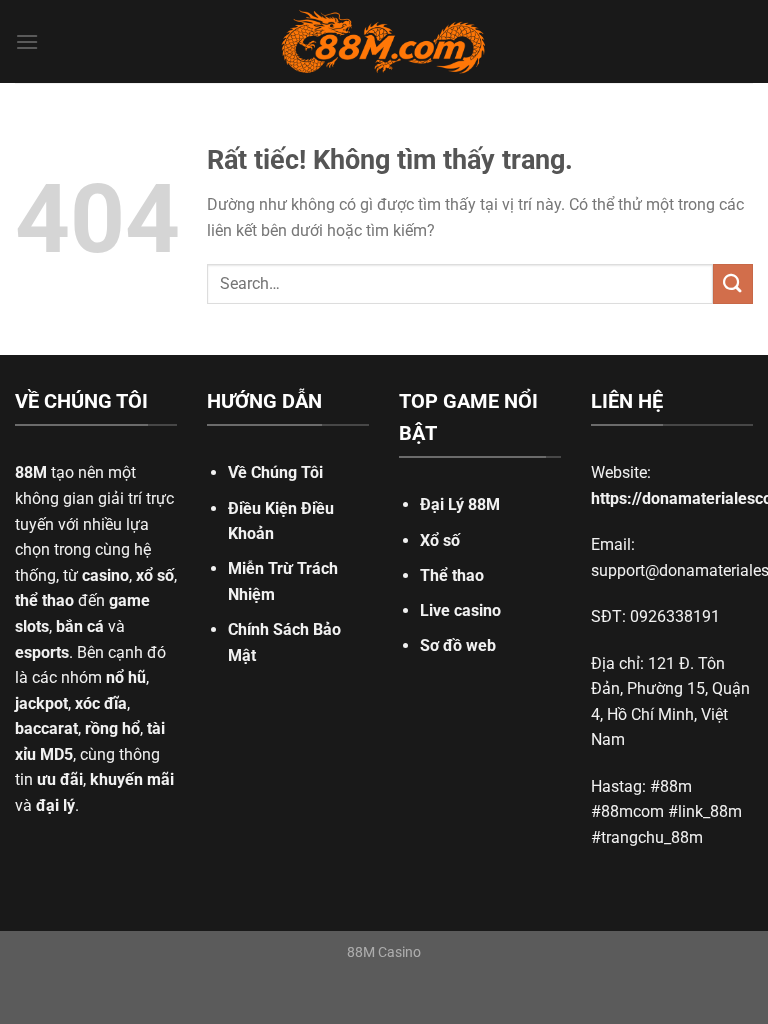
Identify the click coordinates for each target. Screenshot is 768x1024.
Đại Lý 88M (460, 504)
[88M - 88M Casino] (384, 42)
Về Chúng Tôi (275, 472)
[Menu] (27, 41)
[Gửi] (733, 283)
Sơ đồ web (458, 645)
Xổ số (440, 540)
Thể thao (452, 575)
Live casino (460, 610)
